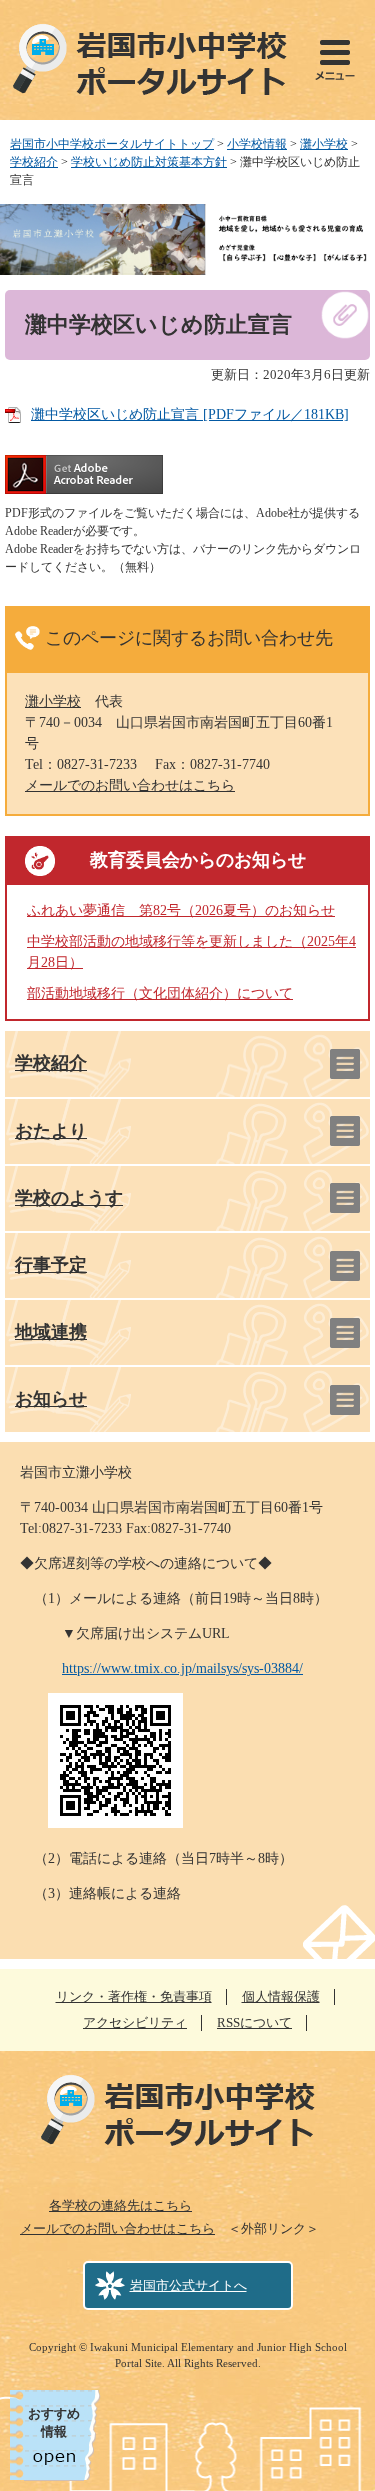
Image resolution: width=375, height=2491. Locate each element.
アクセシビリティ (135, 2022)
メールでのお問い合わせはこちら (130, 785)
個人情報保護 (281, 1996)
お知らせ (51, 1399)
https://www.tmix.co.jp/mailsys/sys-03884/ (182, 1668)
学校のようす (69, 1198)
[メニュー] (335, 60)
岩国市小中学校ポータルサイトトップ (112, 144)
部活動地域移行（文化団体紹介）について (160, 993)
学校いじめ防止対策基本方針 (149, 162)
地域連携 (51, 1332)
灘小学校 (324, 144)
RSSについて (254, 2022)
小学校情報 (257, 144)
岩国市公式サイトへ (188, 2285)
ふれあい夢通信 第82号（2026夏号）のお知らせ (181, 910)
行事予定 (51, 1265)
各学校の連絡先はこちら (120, 2205)
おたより (51, 1131)
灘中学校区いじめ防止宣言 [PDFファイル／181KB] (190, 414)
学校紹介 (34, 162)
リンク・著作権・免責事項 (134, 1996)
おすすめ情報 (54, 2422)
